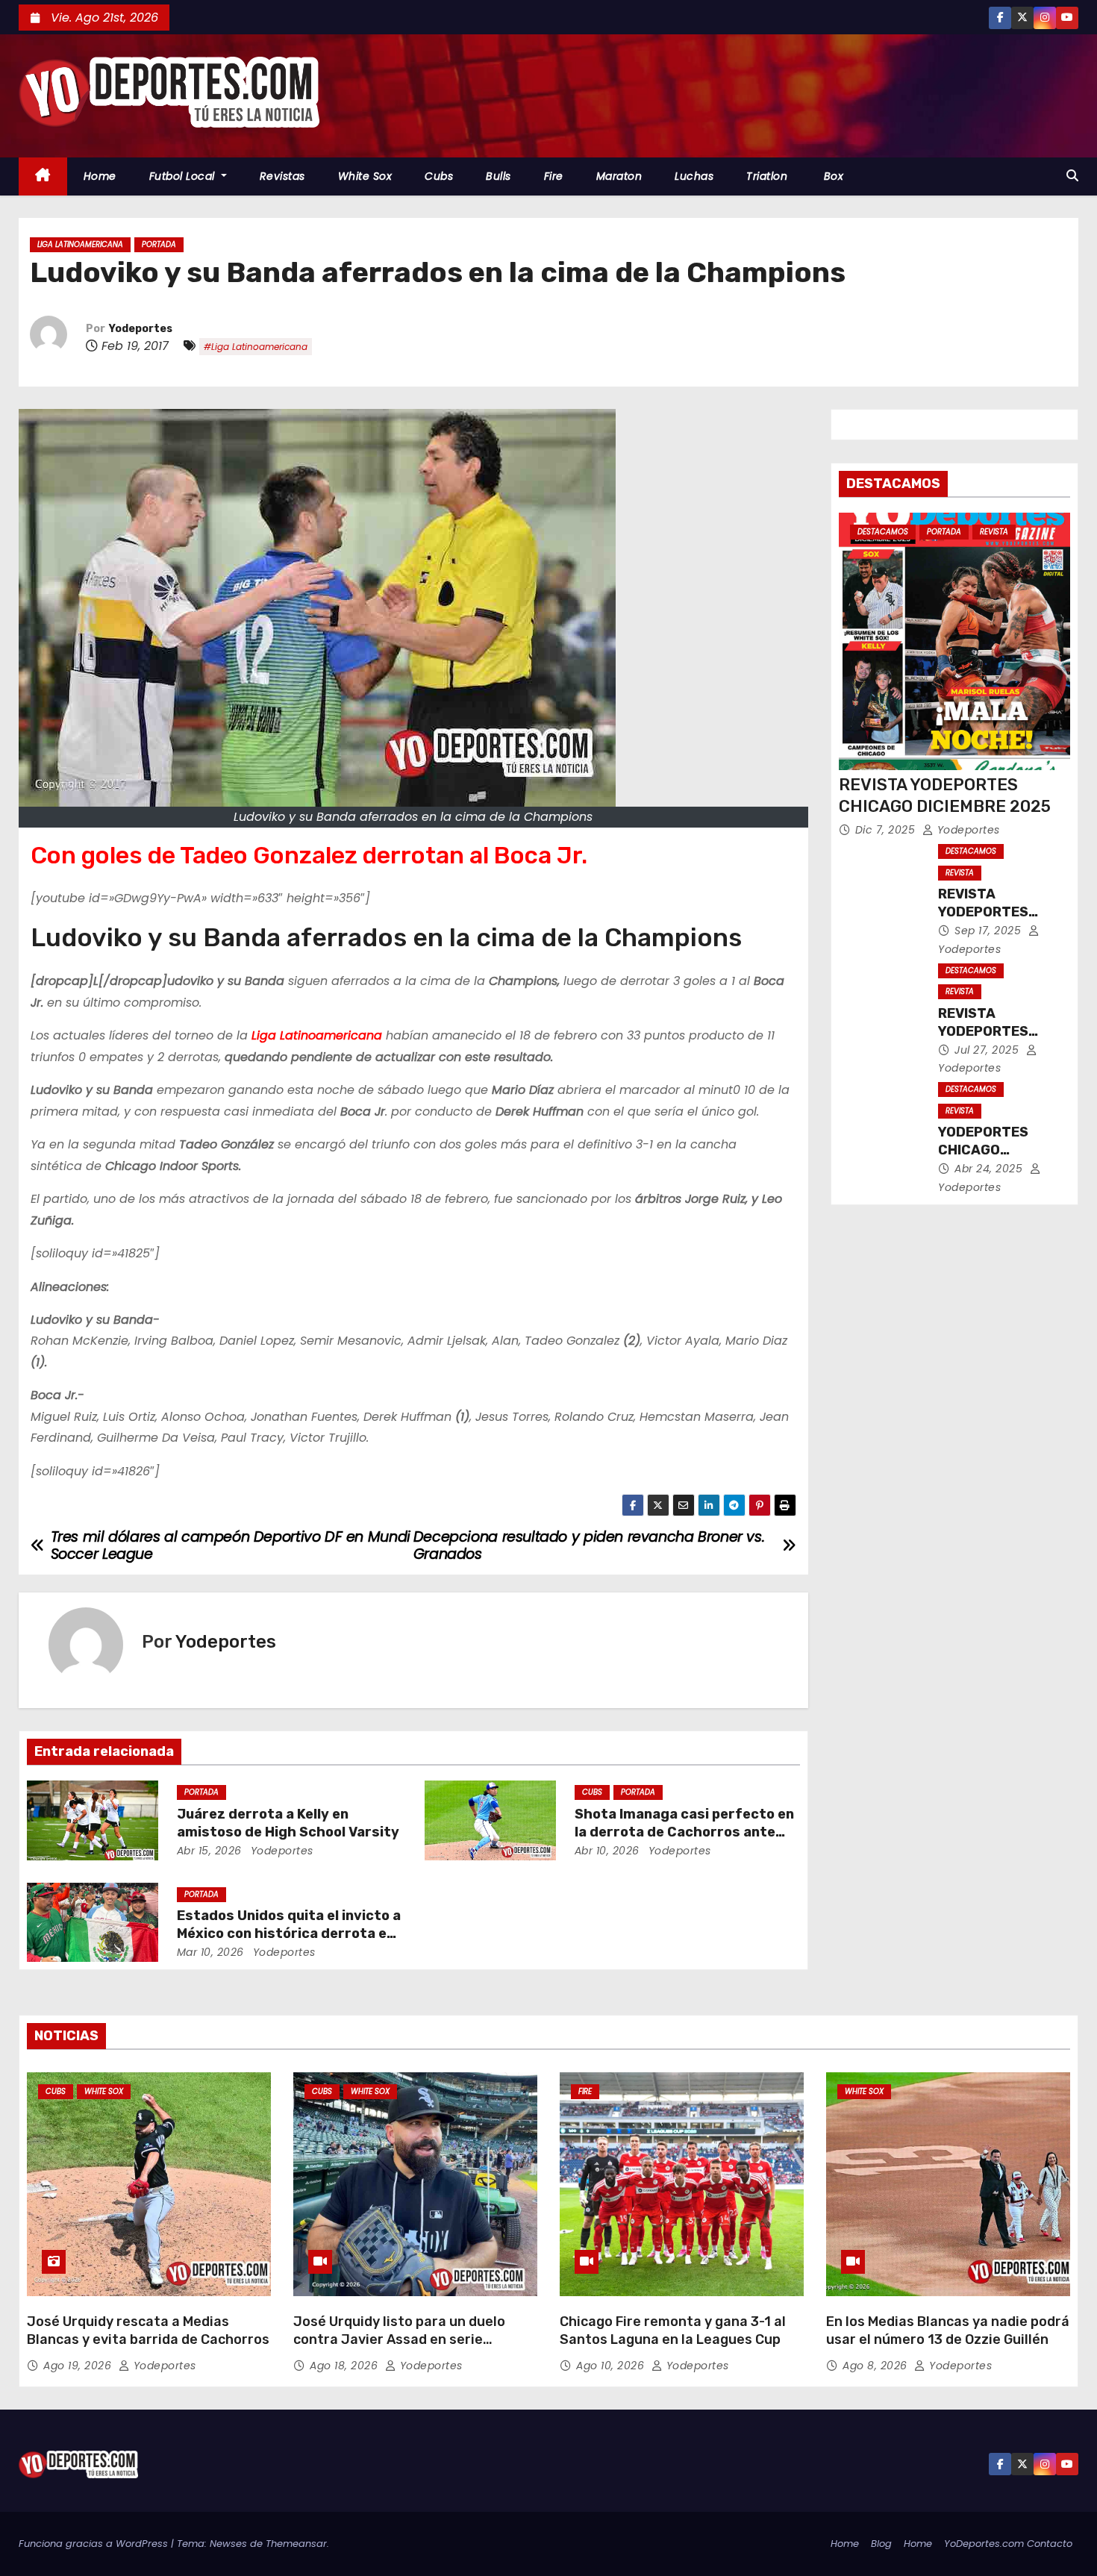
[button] (1072, 176)
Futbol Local (184, 176)
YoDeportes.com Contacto (1008, 2544)
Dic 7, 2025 (887, 830)
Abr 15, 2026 (209, 1851)
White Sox (365, 176)
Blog (881, 2544)
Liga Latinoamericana (80, 244)
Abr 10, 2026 (607, 1851)
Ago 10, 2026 (612, 2366)
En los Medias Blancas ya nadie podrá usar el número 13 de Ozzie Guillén (948, 2330)
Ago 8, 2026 (876, 2366)
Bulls (499, 176)
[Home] (43, 176)
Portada (159, 244)
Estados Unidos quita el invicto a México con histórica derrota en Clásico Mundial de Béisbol (289, 1933)
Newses (228, 2544)
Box (832, 176)
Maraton (619, 176)
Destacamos (883, 532)
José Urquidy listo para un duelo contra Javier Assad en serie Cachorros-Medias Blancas (399, 2339)
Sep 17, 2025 (990, 931)
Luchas (694, 176)
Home (100, 176)
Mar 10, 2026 (210, 1952)
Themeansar (296, 2544)
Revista (994, 532)
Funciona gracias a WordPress (95, 2544)
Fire (554, 176)
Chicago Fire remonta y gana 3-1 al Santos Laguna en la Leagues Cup (673, 2330)
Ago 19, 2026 (79, 2366)
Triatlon (767, 176)
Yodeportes (141, 329)
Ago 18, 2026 (346, 2366)
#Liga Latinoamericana (256, 347)
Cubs (439, 176)
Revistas (282, 176)
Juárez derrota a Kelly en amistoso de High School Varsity (288, 1823)
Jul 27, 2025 (988, 1050)
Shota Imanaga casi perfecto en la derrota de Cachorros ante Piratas (684, 1832)
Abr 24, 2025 (990, 1169)
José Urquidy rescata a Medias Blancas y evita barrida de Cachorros (148, 2330)
